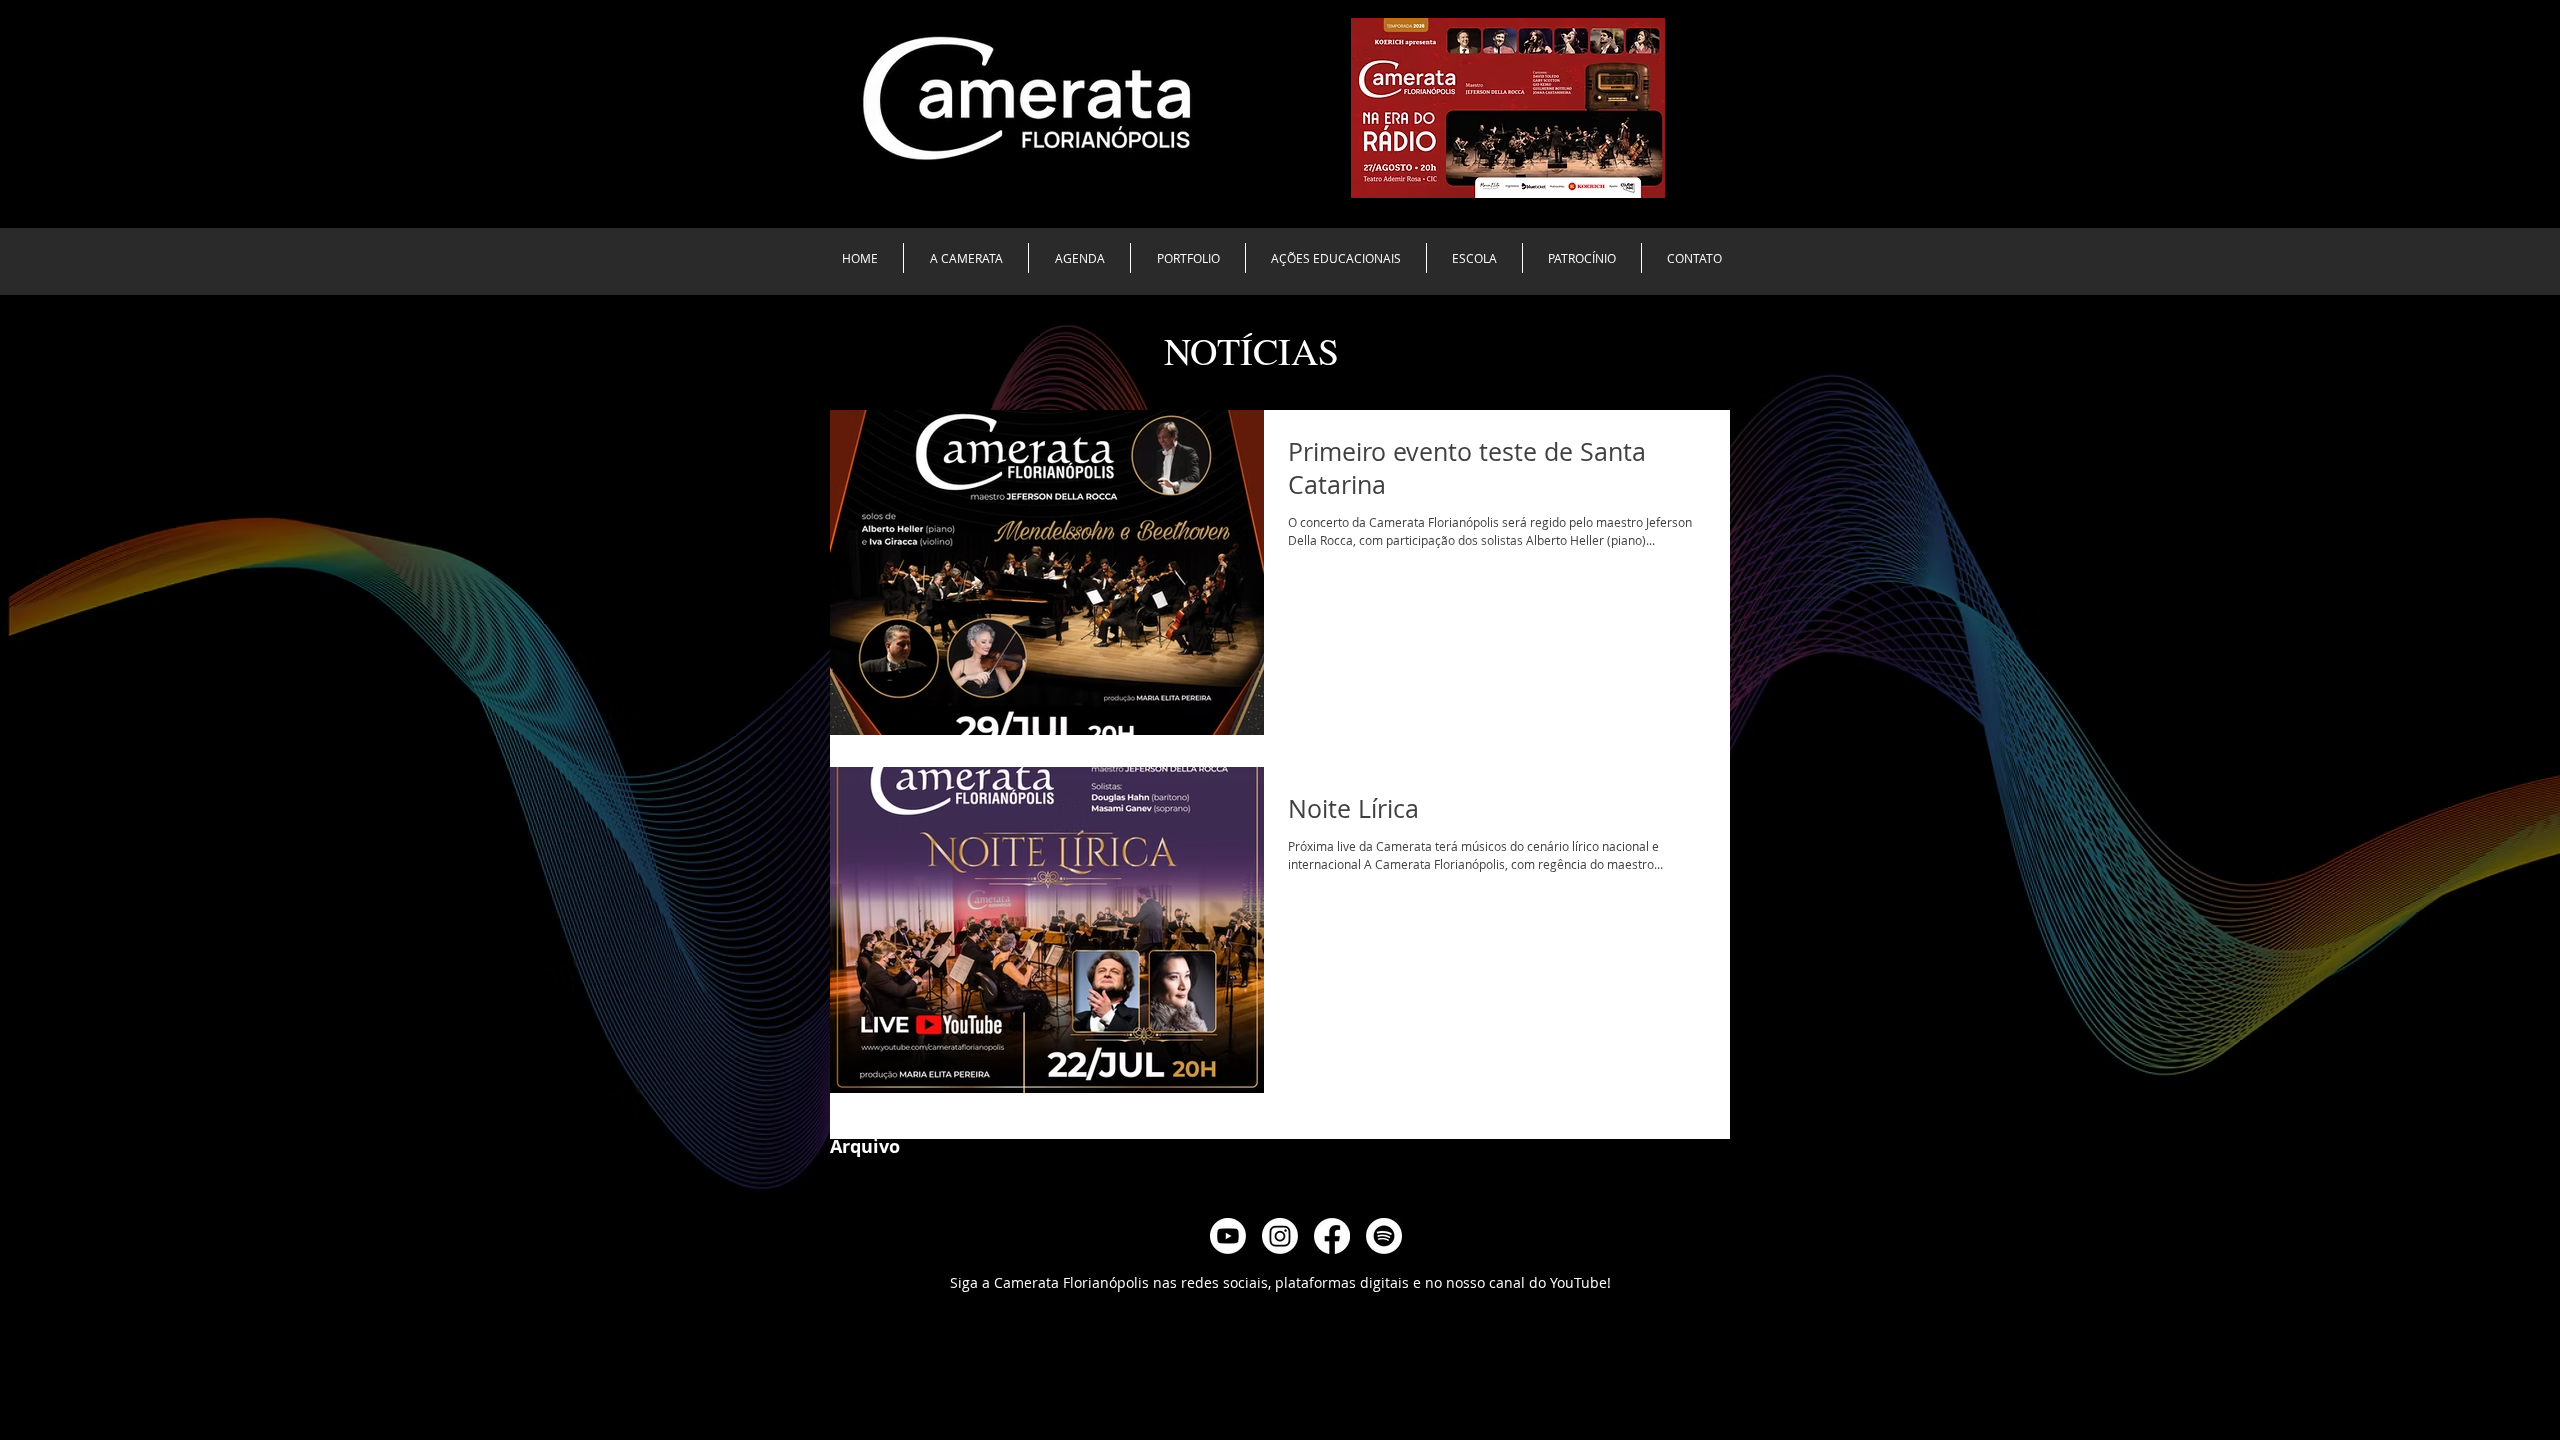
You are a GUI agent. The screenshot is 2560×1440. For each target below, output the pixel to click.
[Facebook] (1332, 1236)
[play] (1623, 180)
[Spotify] (1384, 1236)
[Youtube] (1228, 1236)
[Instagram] (1280, 1236)
